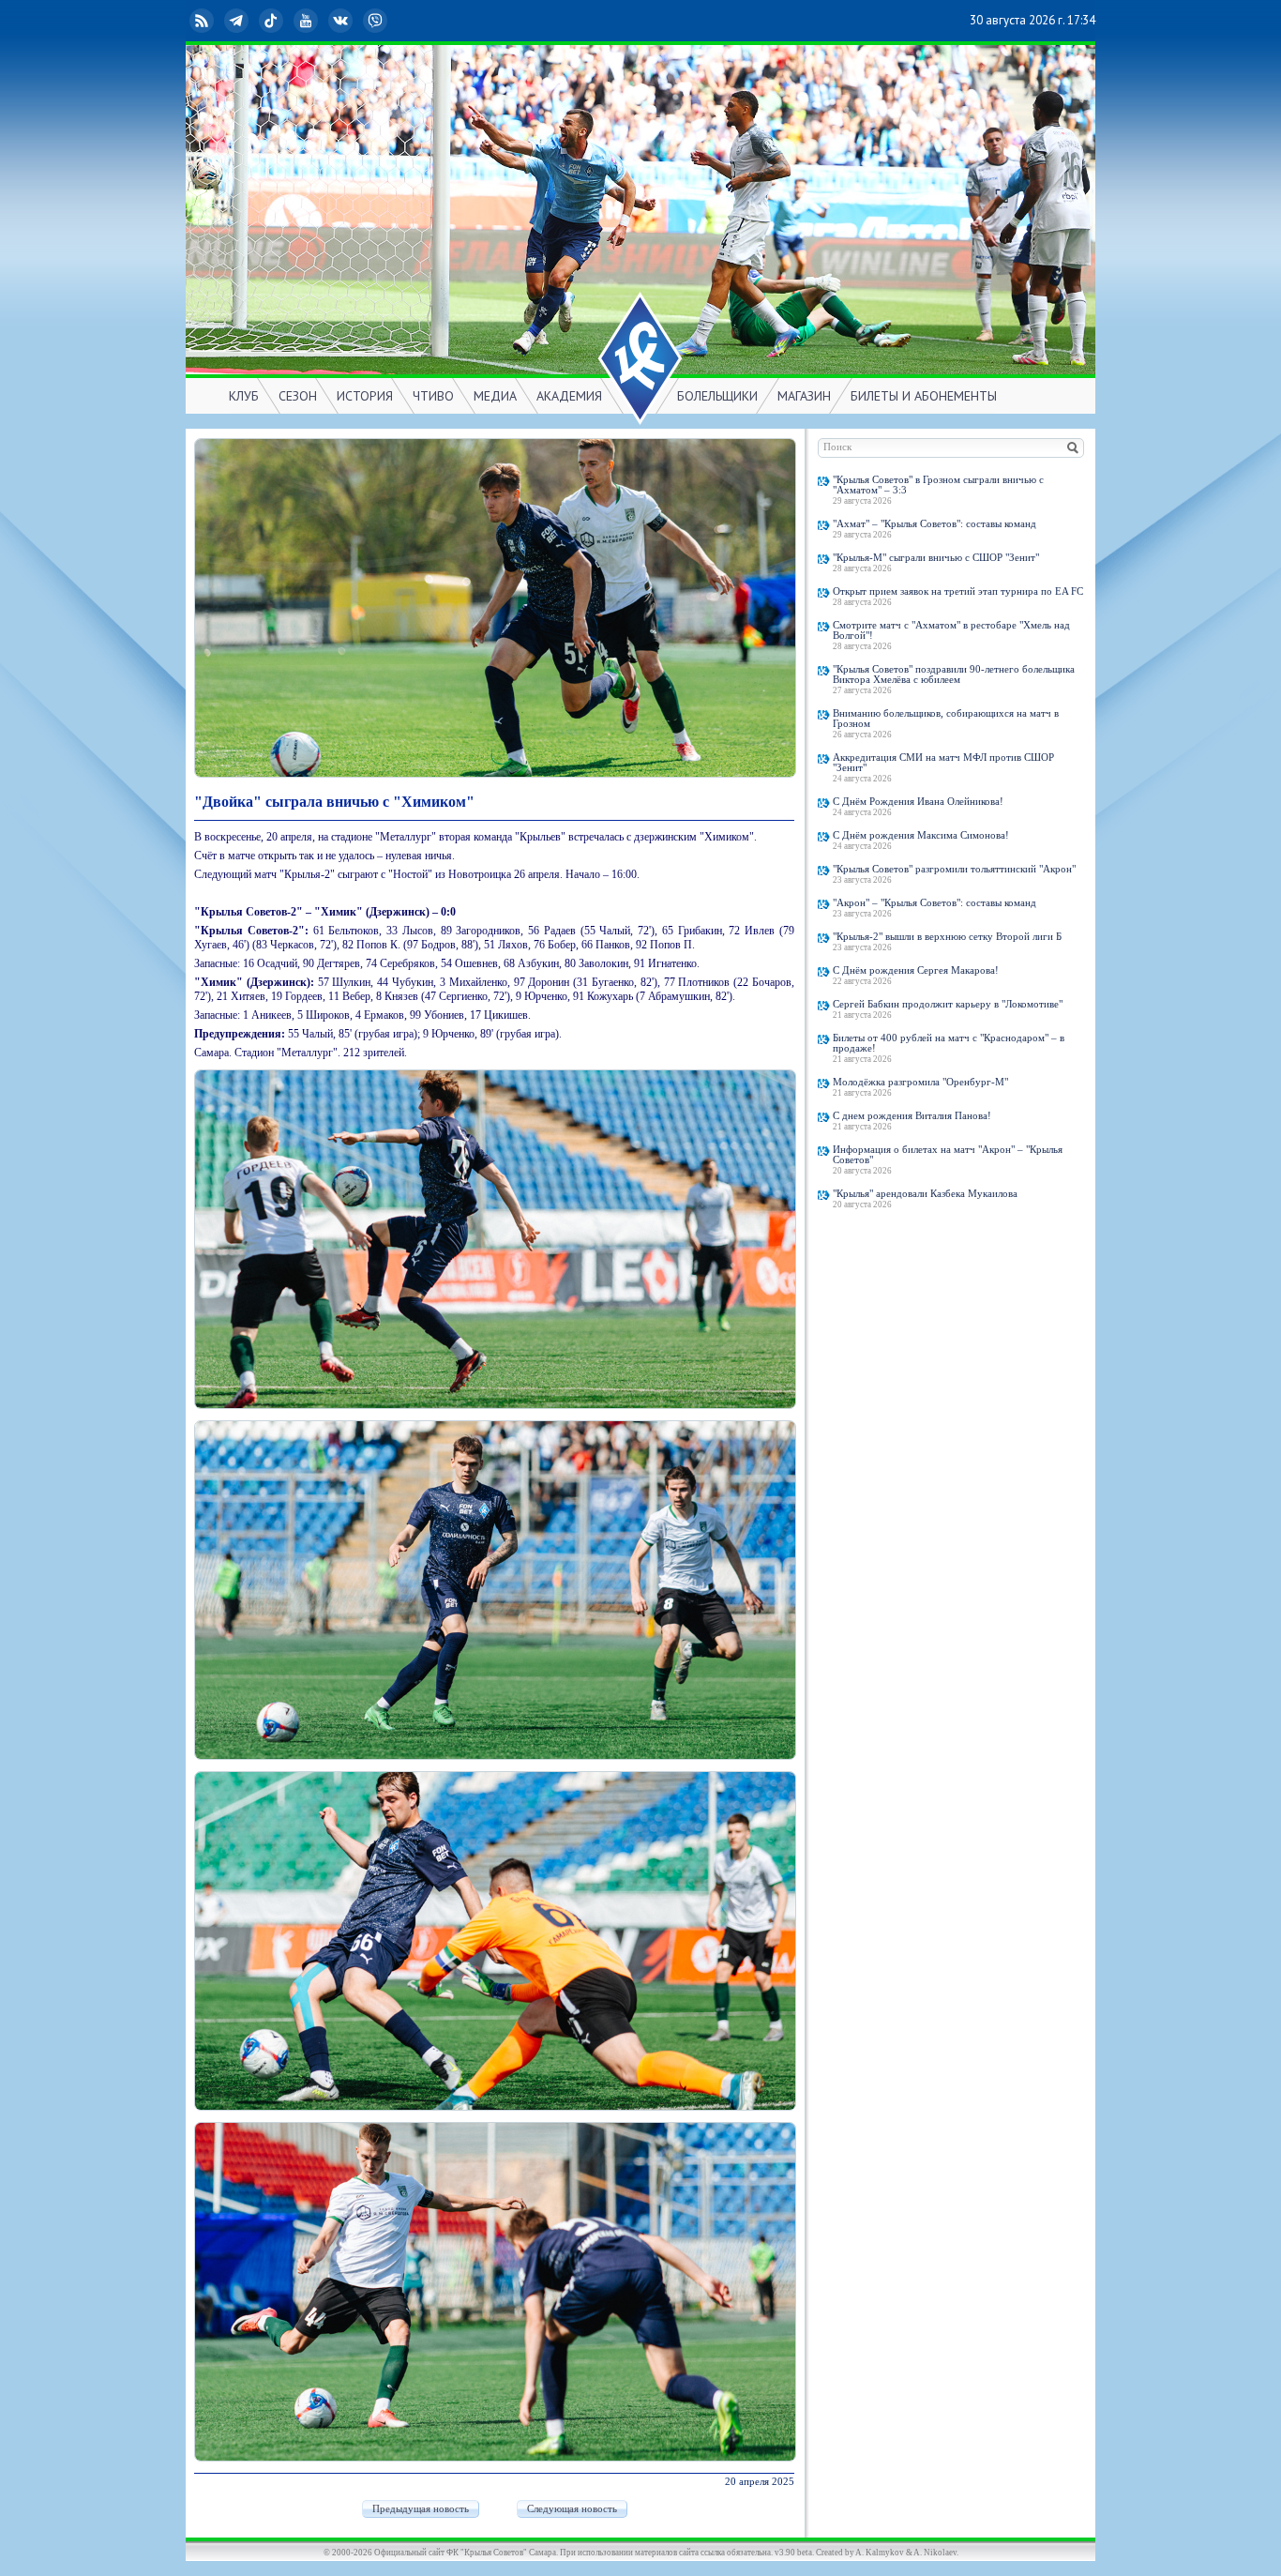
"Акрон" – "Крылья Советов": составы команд (934, 903)
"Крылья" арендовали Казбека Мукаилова (925, 1194)
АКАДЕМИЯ (569, 396)
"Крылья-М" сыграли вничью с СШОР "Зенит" (936, 558)
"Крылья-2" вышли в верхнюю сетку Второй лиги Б (947, 937)
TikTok (286, 20)
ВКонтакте (355, 20)
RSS (217, 20)
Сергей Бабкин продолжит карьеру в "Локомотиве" (948, 1004)
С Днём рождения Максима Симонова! (921, 835)
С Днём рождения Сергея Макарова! (916, 970)
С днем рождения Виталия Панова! (912, 1116)
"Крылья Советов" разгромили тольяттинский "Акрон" (954, 869)
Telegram (251, 20)
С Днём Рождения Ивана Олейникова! (918, 802)
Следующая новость (572, 2509)
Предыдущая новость (421, 2509)
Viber (390, 20)
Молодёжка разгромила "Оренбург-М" (920, 1082)
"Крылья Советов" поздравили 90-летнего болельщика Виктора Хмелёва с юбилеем (954, 674)
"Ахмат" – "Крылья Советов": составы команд (934, 524)
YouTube (321, 20)
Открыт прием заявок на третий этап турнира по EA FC (958, 591)
